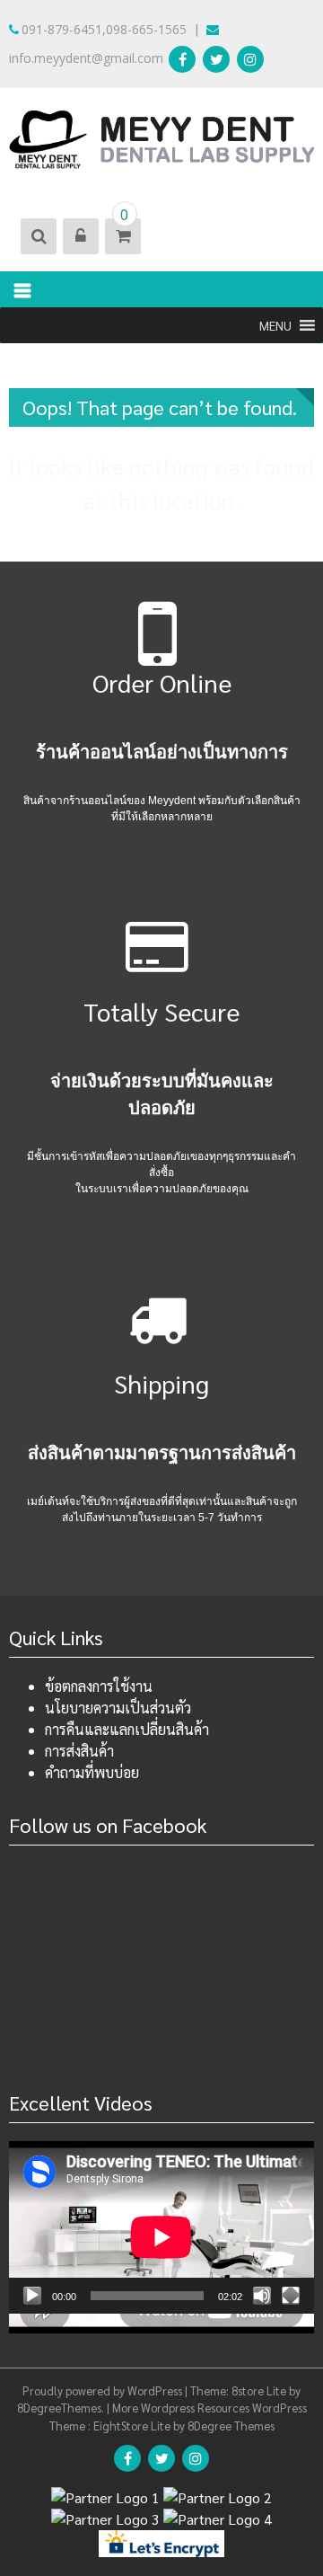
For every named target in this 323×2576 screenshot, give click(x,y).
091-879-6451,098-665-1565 (104, 29)
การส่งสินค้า (79, 1751)
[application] (161, 2227)
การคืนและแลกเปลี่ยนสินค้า (127, 1729)
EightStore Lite (133, 2426)
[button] (275, 325)
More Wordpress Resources (181, 2408)
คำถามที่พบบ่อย (92, 1772)
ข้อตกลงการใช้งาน (99, 1686)
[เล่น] (32, 2296)
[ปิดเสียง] (262, 2296)
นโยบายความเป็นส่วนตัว (118, 1708)
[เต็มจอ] (291, 2296)
